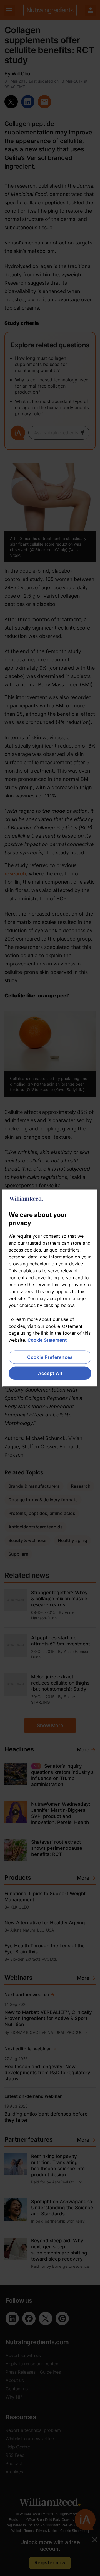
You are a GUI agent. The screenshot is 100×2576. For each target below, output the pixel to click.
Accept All (50, 1373)
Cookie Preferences (50, 1357)
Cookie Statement (47, 1340)
